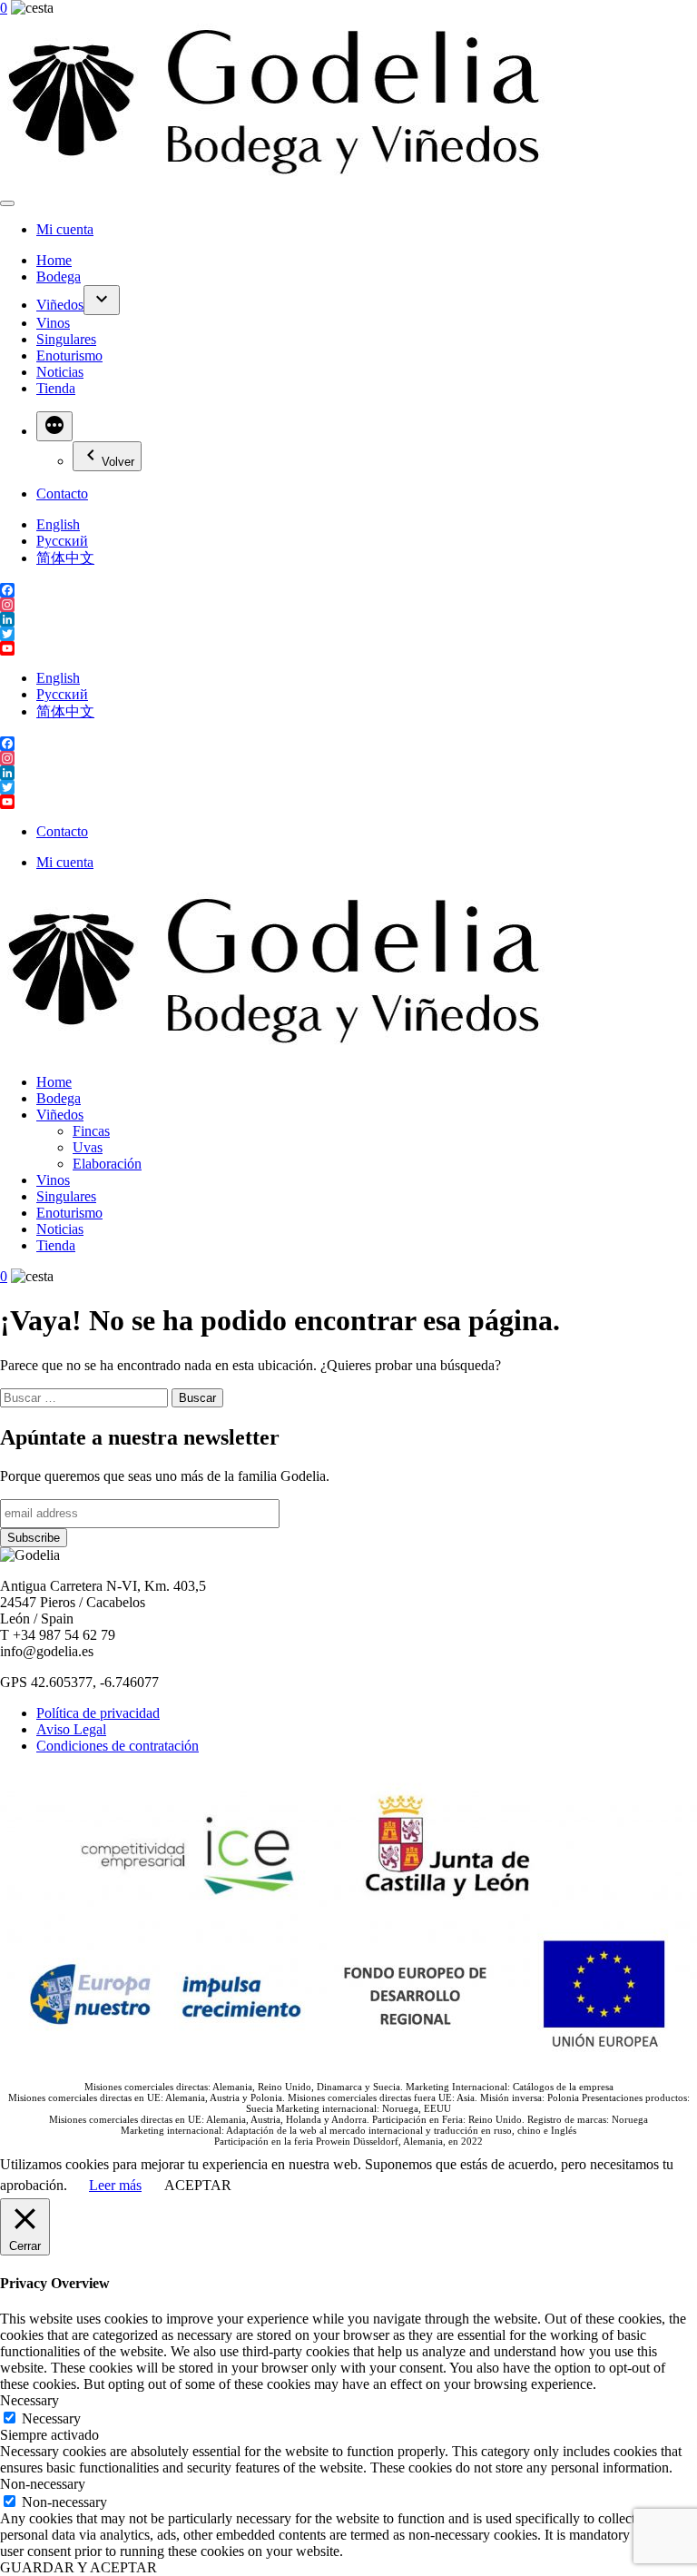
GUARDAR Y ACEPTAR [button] (79, 2567)
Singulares (66, 339)
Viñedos (60, 305)
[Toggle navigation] (7, 203)
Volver (118, 462)
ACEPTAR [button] (198, 2185)
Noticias (60, 372)
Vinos (53, 323)
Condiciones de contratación (118, 1746)
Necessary (51, 2418)
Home (54, 260)
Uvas (88, 1147)
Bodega (59, 276)
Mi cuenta (65, 229)
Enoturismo (69, 355)
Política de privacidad (98, 1713)
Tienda (56, 388)
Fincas (91, 1131)
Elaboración (107, 1164)
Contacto (62, 493)
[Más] (54, 426)
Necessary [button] (29, 2400)
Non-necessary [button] (43, 2484)
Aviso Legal (71, 1729)
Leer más (115, 2185)
